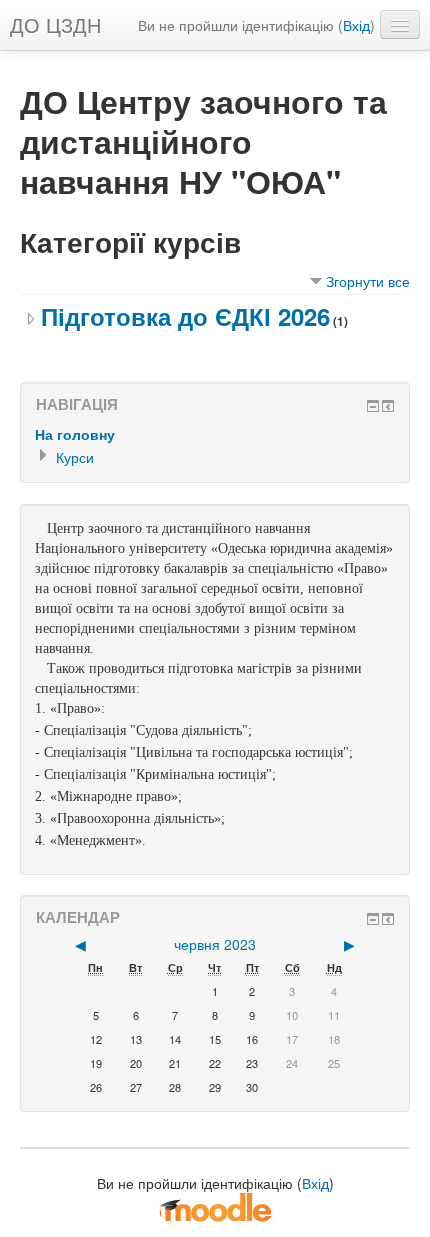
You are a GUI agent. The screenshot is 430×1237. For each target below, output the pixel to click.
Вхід (356, 25)
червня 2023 (215, 944)
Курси (75, 457)
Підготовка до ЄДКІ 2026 (185, 316)
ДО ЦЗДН (55, 24)
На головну (75, 434)
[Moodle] (215, 1206)
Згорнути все (368, 281)
